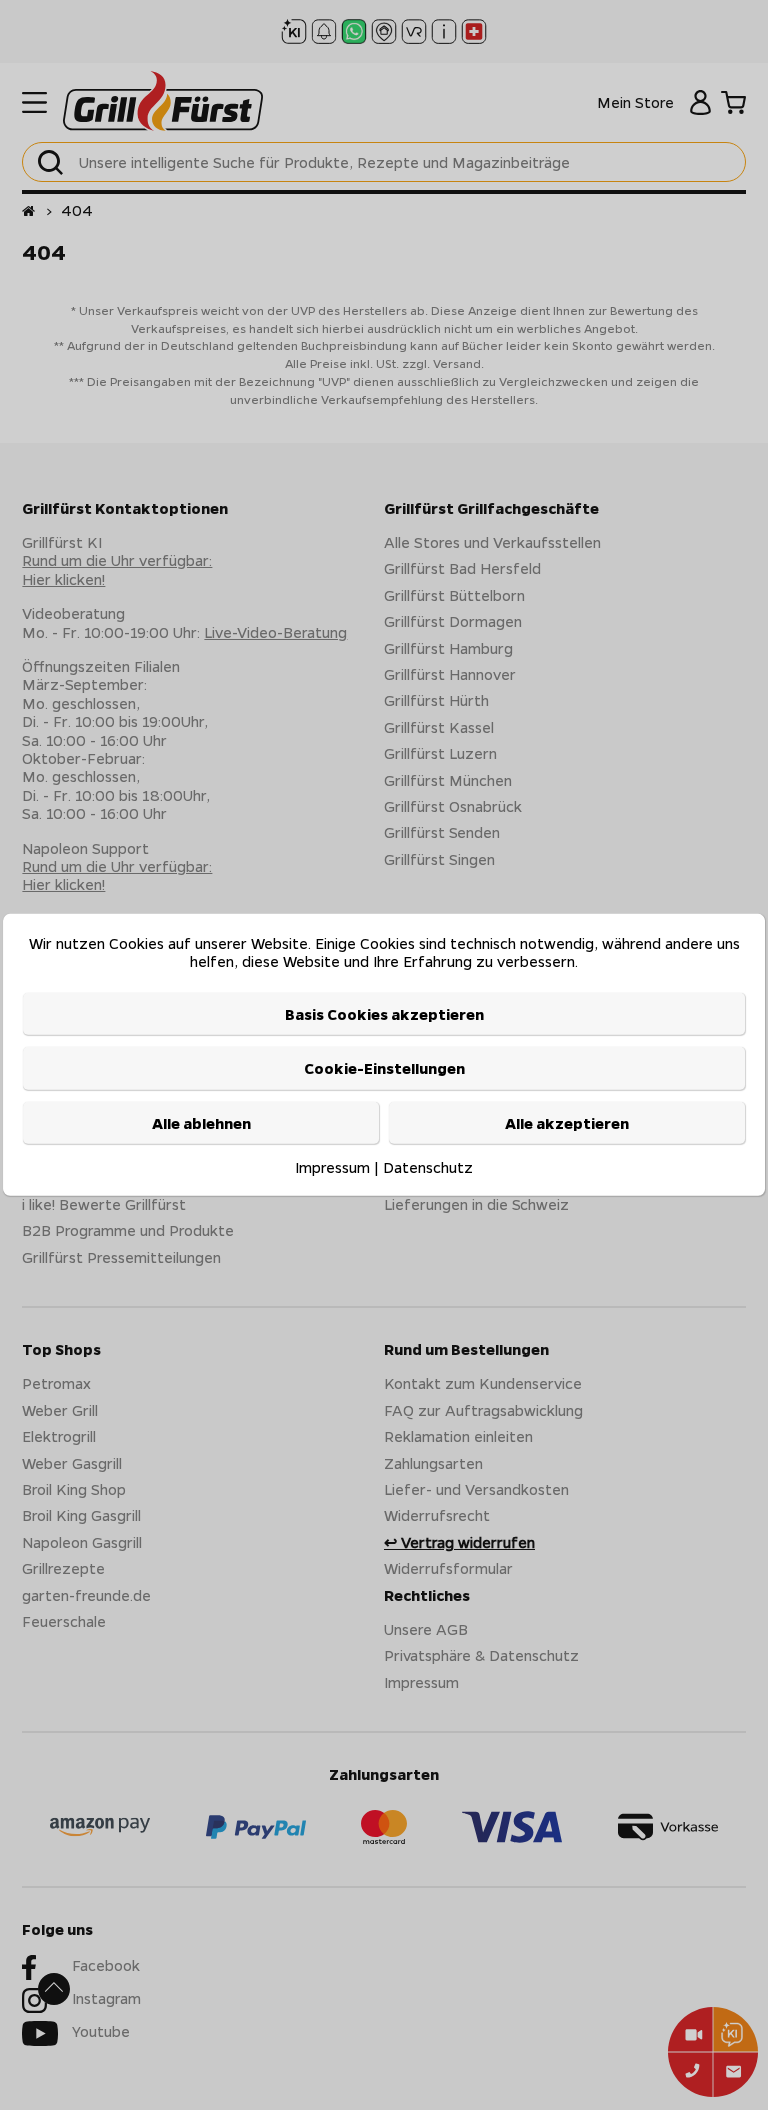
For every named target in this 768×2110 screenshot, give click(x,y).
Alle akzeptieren (567, 1122)
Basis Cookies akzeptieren (384, 1014)
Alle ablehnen (201, 1122)
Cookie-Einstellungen (384, 1068)
